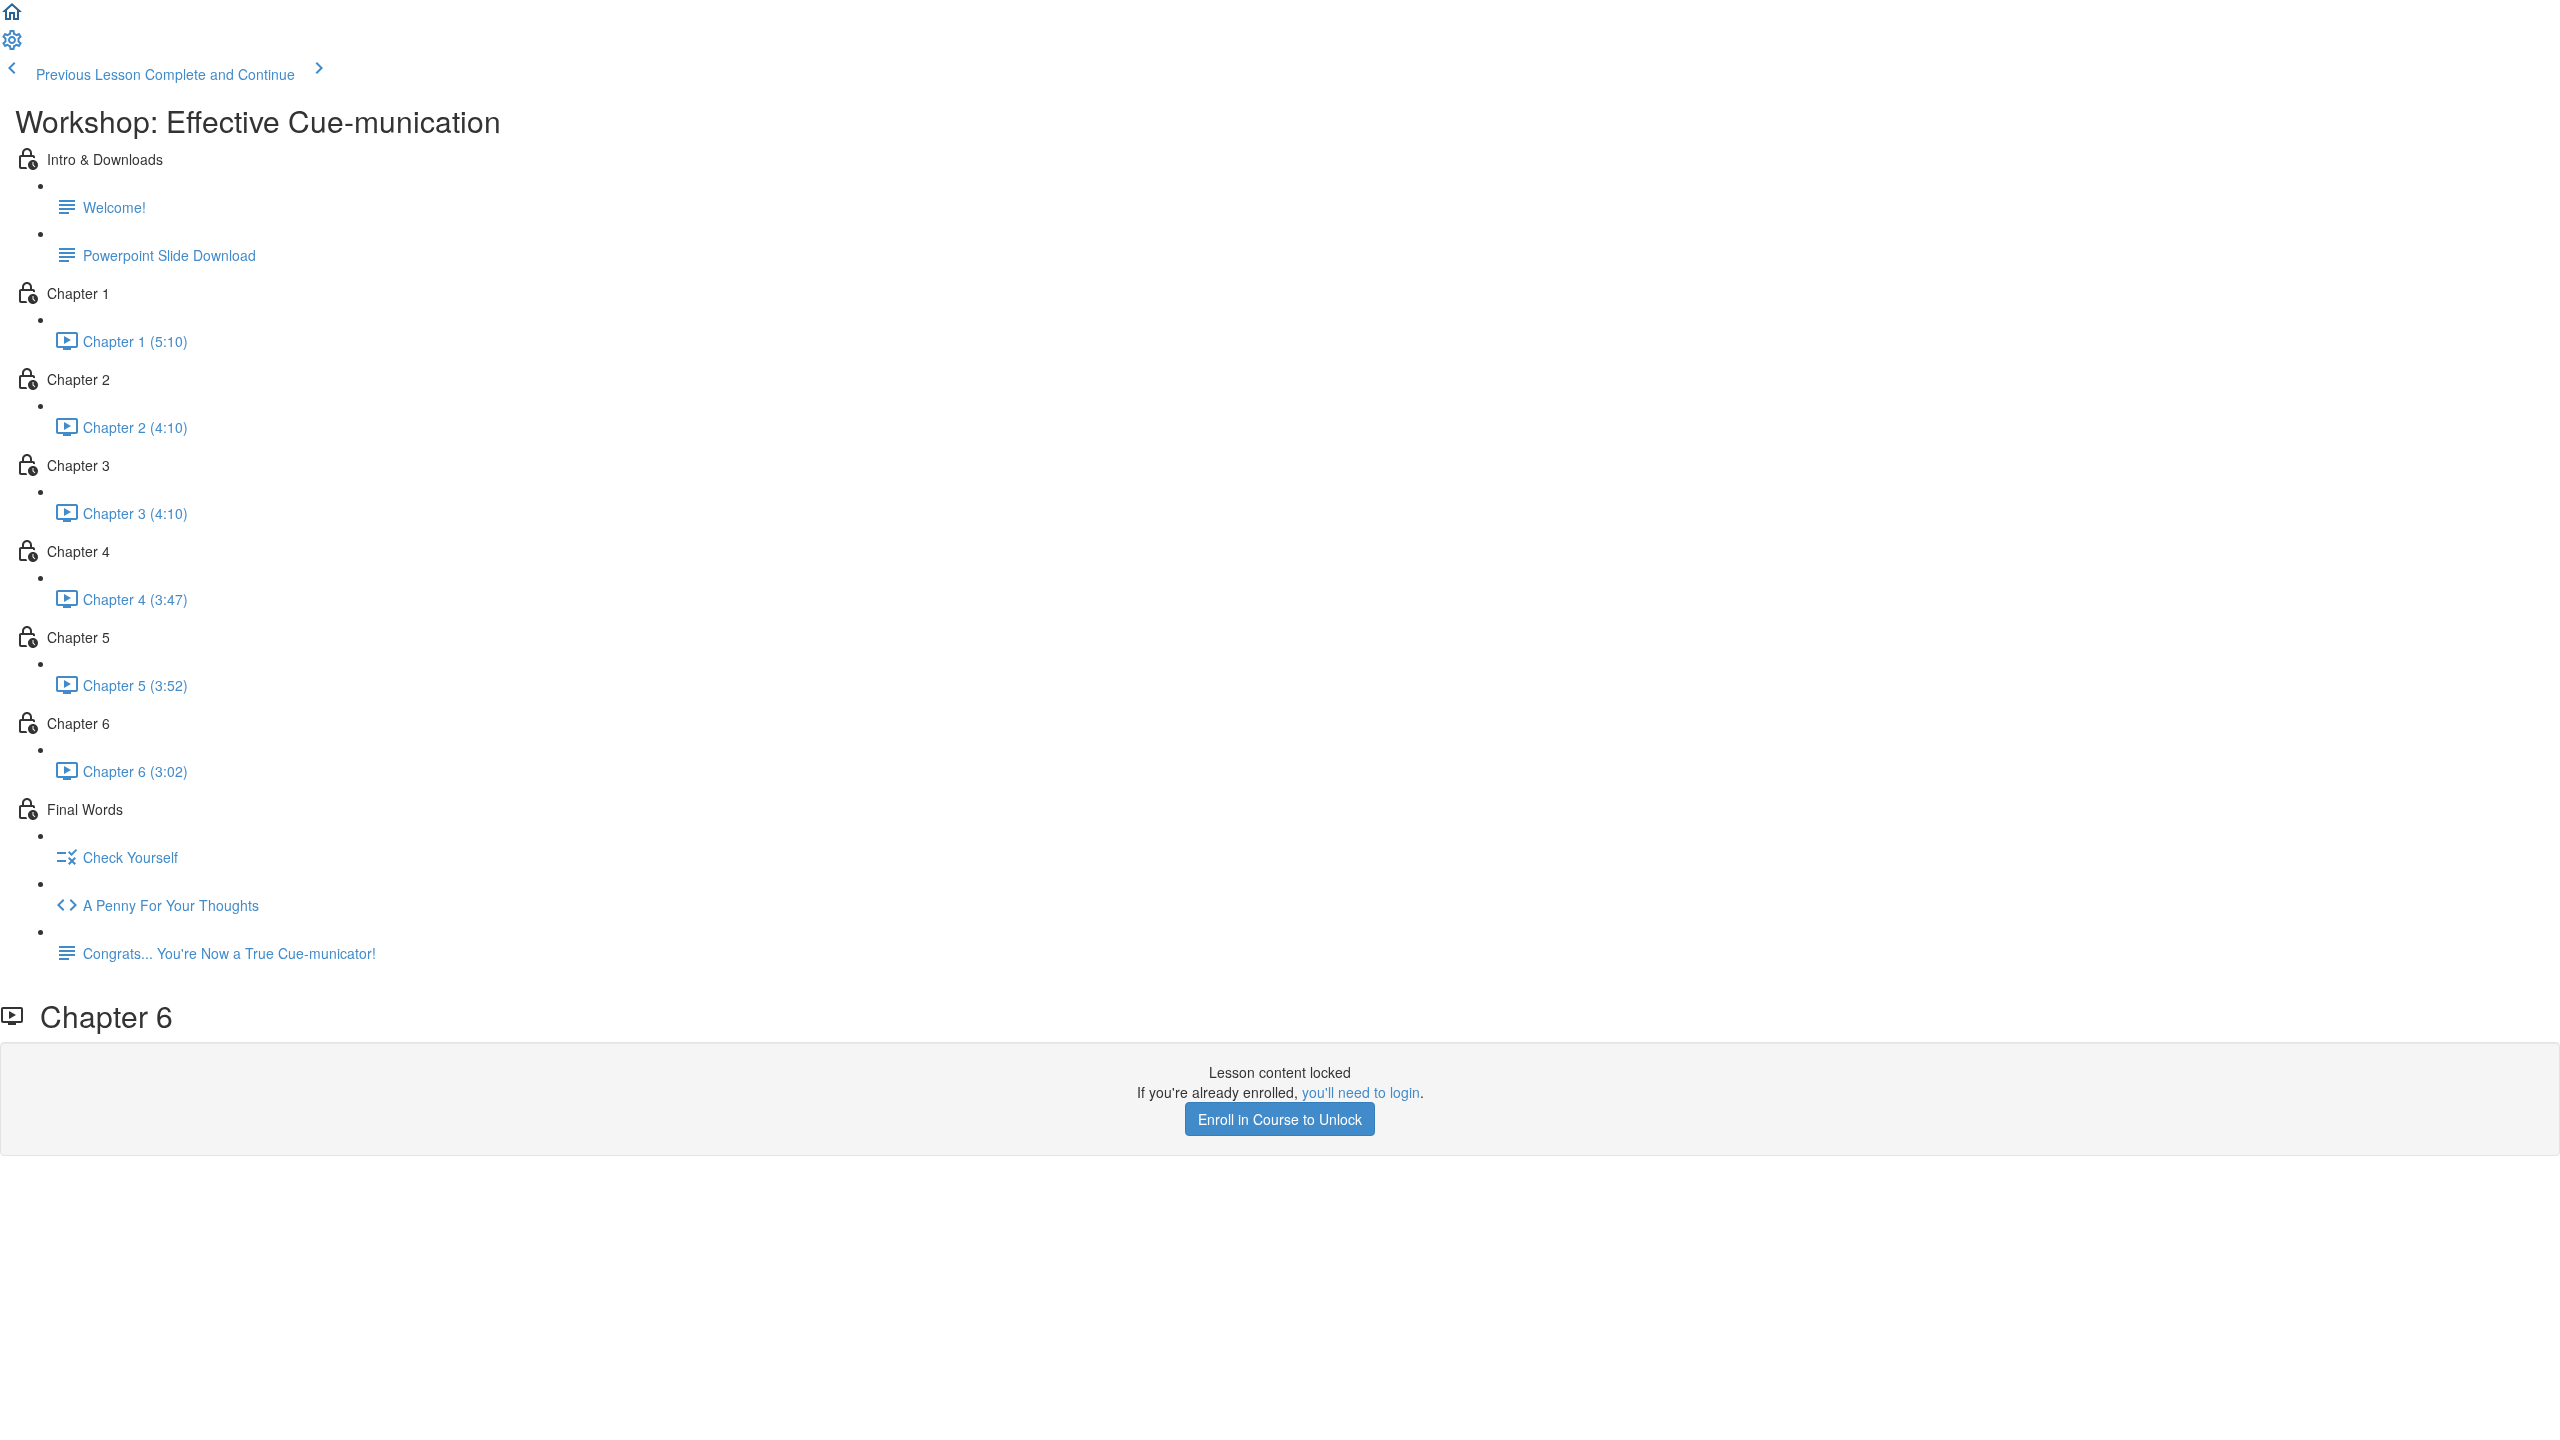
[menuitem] (12, 46)
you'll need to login (1361, 1092)
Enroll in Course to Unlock (1280, 1119)
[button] (12, 18)
